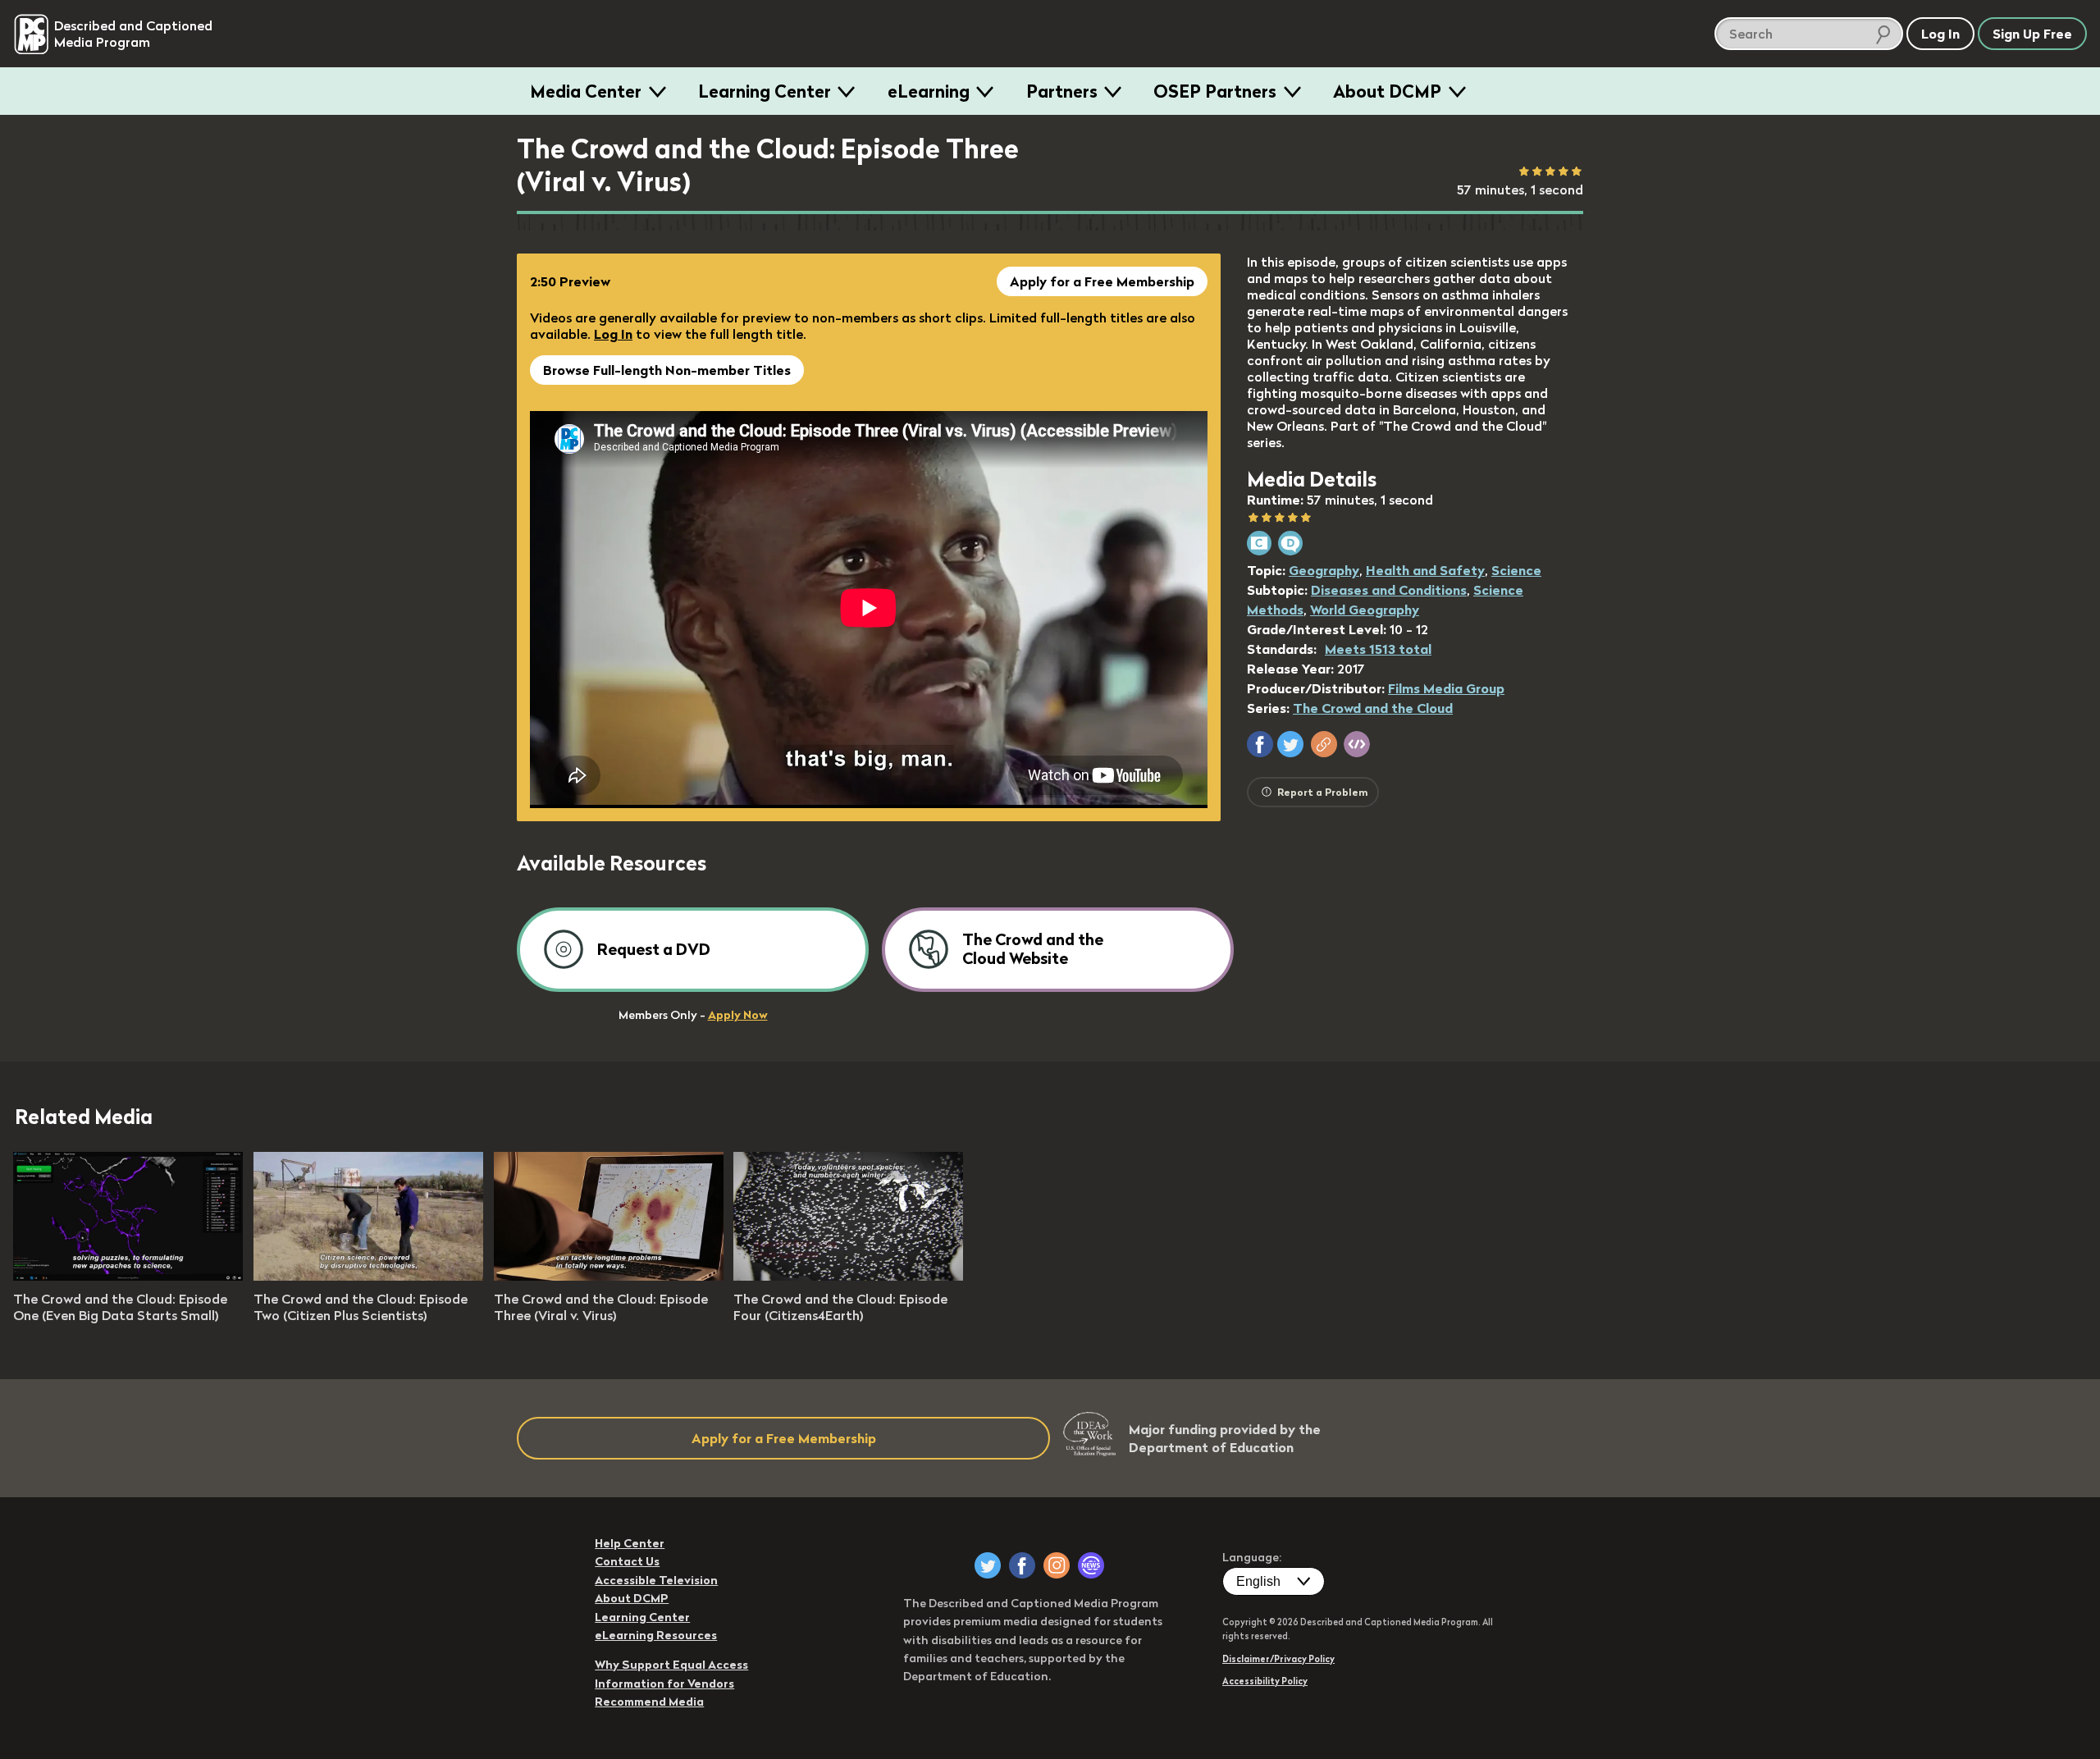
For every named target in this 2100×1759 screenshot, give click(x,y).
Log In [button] (1940, 34)
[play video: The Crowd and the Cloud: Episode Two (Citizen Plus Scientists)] (368, 1276)
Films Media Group (1446, 688)
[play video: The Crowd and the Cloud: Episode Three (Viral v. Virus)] (609, 1276)
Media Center (586, 91)
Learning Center (765, 91)
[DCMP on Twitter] (988, 1565)
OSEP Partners (1215, 91)
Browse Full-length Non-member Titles (667, 370)
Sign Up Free (2032, 34)
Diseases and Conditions (1389, 590)
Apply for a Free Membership (1102, 281)
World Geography (1365, 610)
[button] (1260, 744)
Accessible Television (656, 1580)
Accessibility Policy (1265, 1681)
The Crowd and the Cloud (1373, 708)
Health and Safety (1425, 570)
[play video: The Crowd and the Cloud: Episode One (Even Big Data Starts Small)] (128, 1276)
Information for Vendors (664, 1684)
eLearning (929, 91)
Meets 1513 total (1378, 649)
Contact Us (627, 1561)
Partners (1062, 91)
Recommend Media (649, 1702)
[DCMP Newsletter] (1091, 1565)
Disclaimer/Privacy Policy (1278, 1659)
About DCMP (1387, 91)
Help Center (630, 1543)
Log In (613, 334)
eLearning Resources (656, 1635)
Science (1516, 570)
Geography (1324, 570)
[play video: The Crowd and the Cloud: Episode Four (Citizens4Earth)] (848, 1276)
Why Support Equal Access (671, 1665)
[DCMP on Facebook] (1022, 1565)
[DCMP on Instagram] (1057, 1565)
